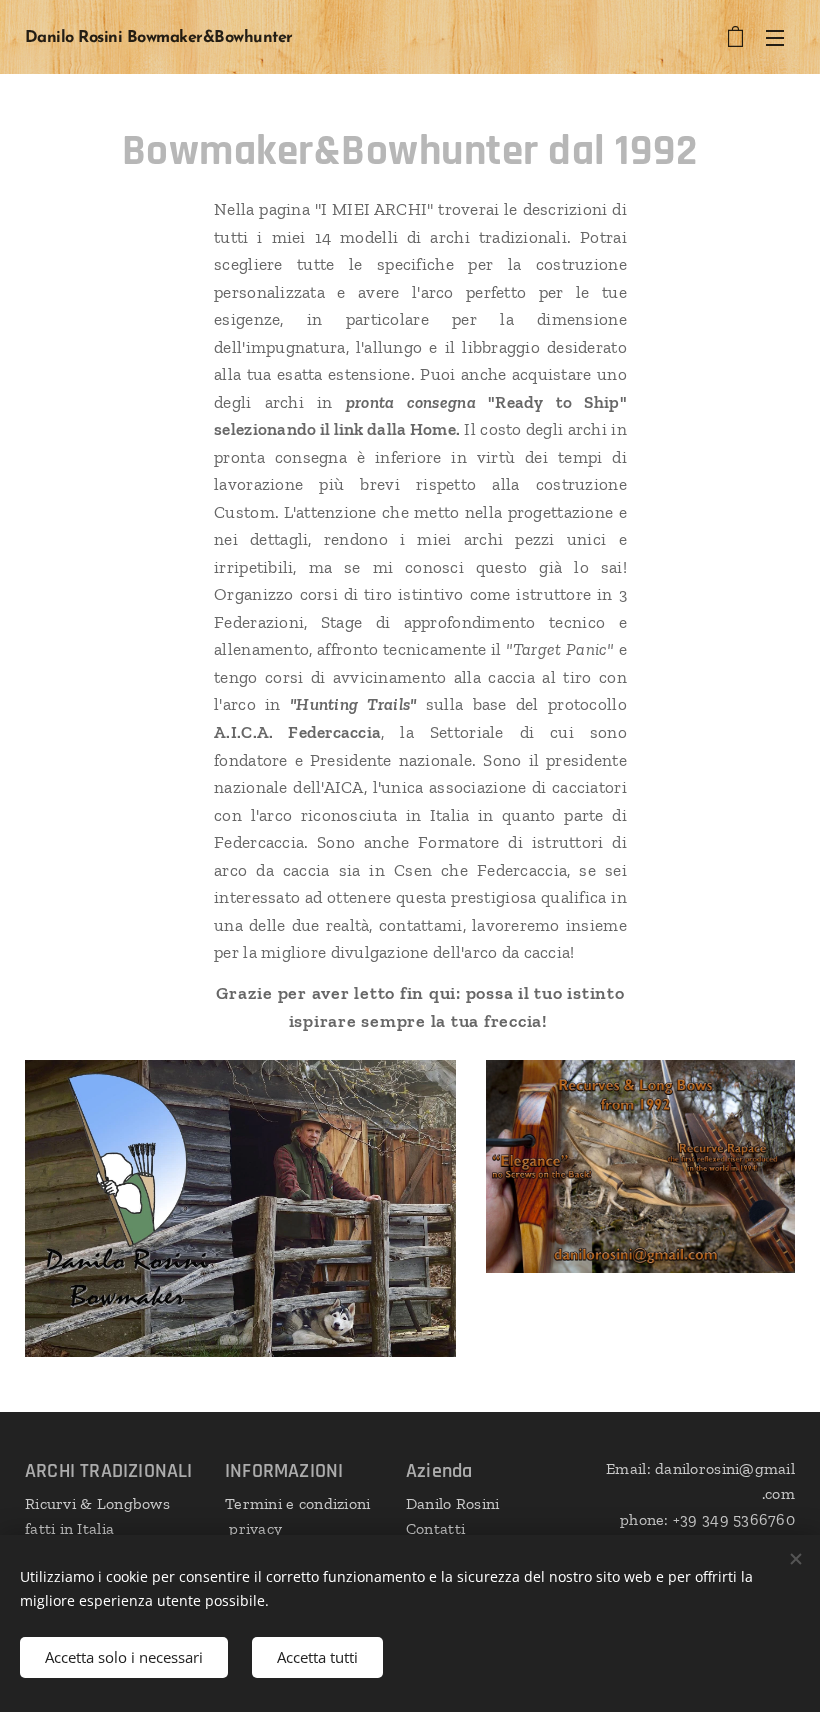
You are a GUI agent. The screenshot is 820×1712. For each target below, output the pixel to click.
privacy (253, 1528)
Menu (775, 37)
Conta (427, 1528)
